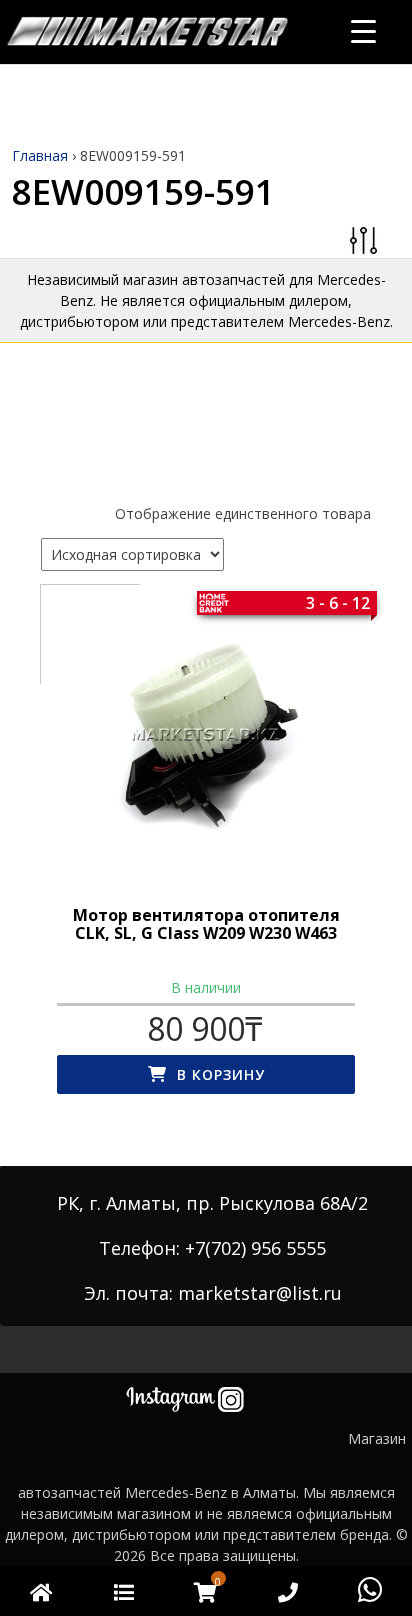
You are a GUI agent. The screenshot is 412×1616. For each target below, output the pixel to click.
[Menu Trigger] (363, 30)
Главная (40, 155)
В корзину (221, 1074)
